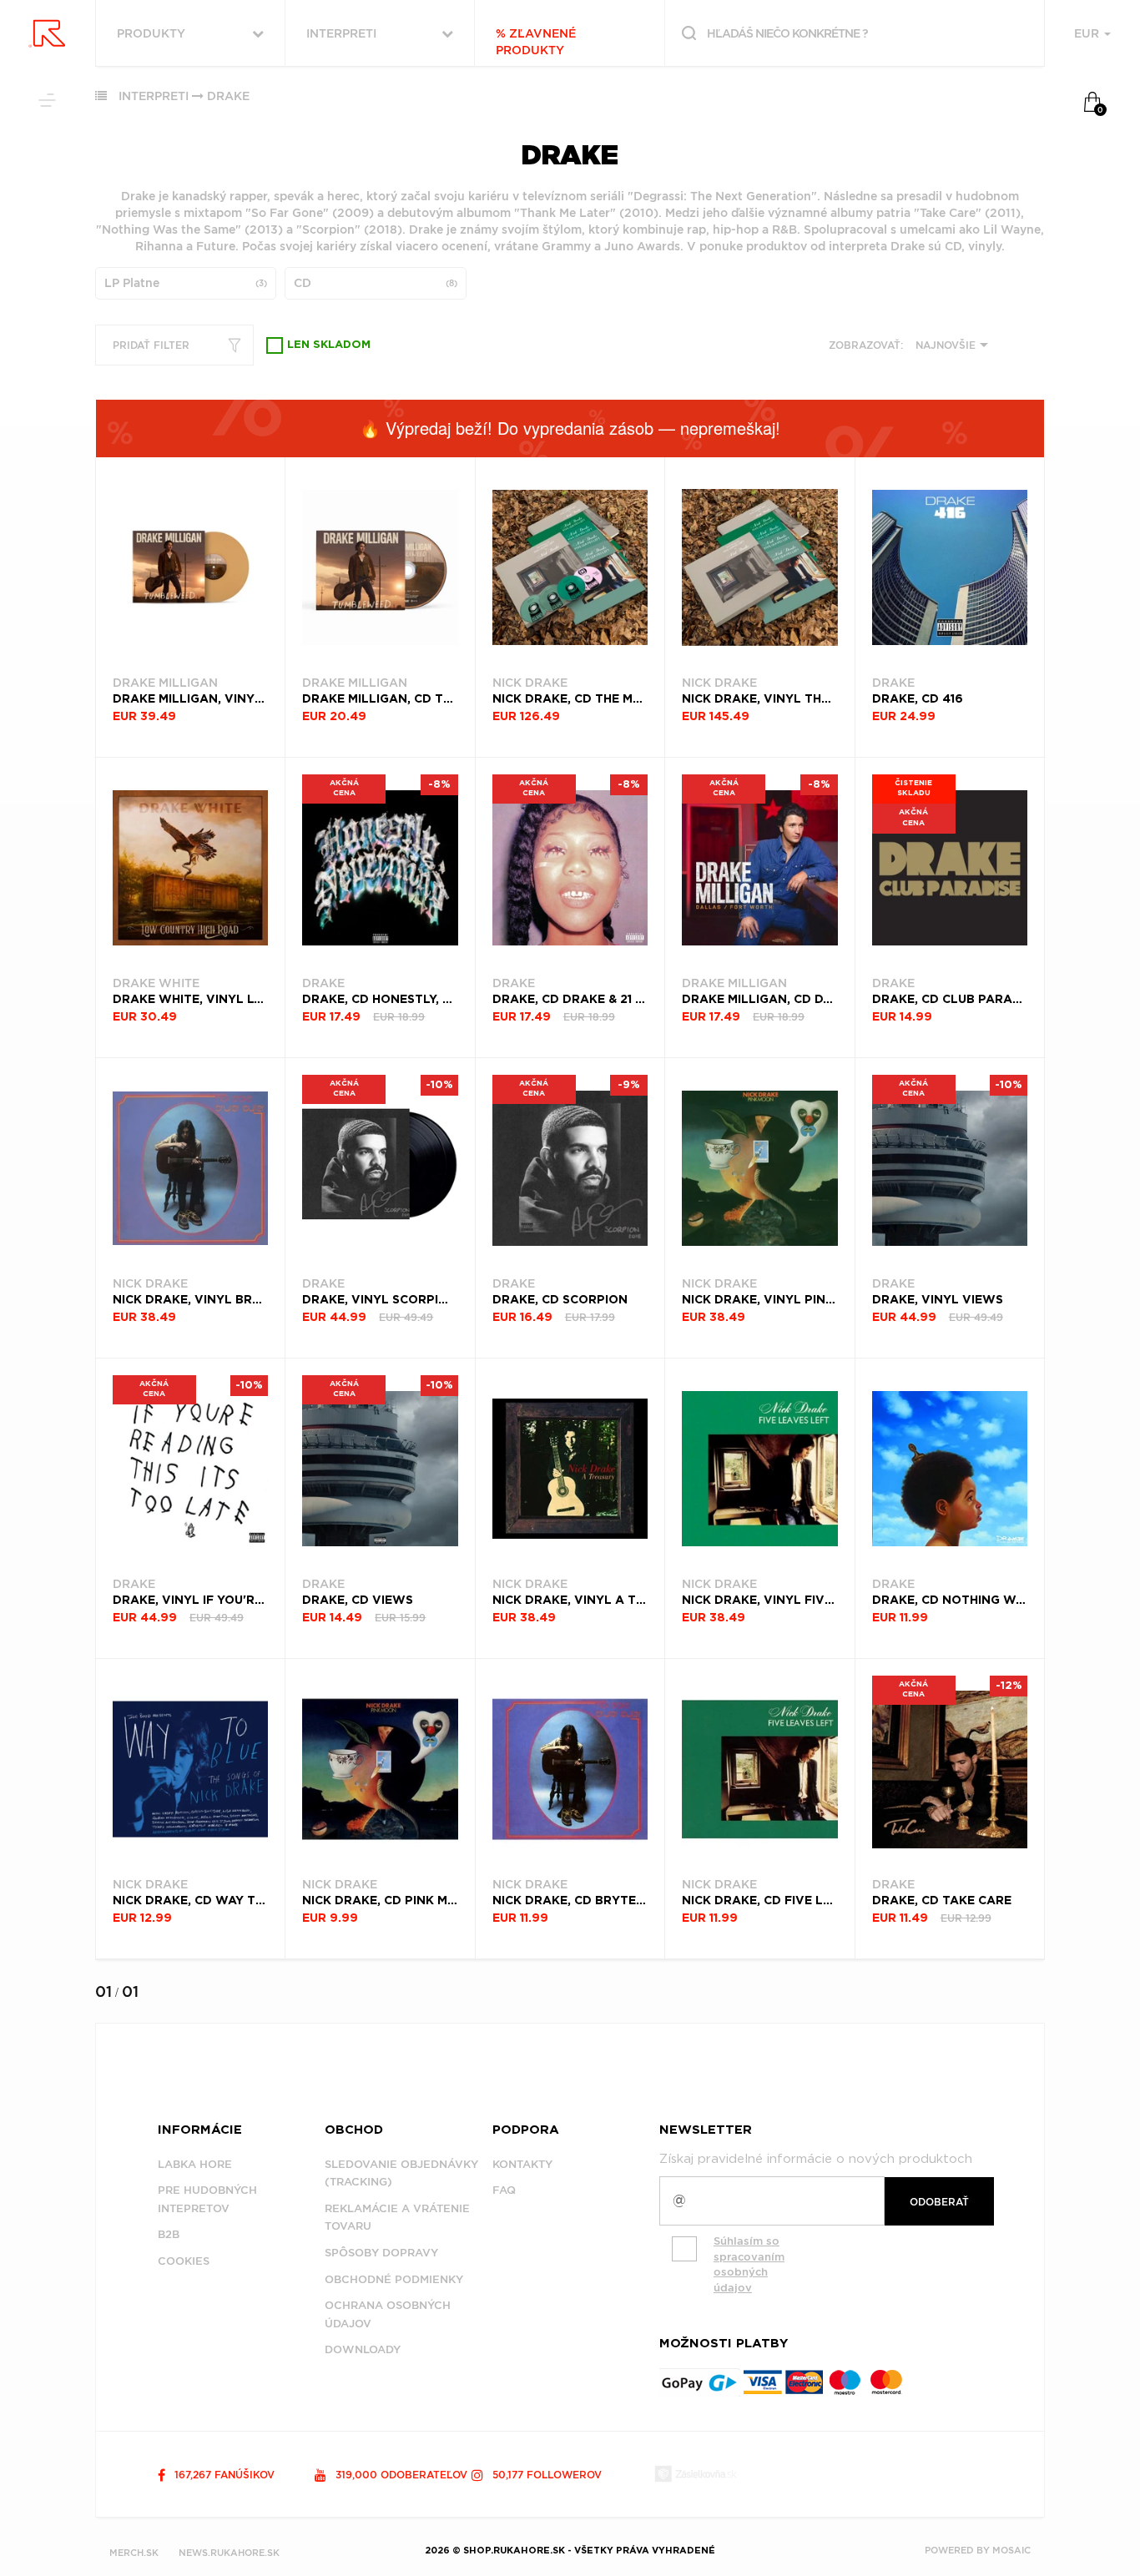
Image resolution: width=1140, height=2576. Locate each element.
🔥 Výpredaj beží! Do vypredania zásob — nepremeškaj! (570, 428)
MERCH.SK (134, 2553)
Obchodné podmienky (394, 2279)
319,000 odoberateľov (400, 2475)
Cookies (184, 2261)
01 (103, 1991)
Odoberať (939, 2202)
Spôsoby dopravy (381, 2253)
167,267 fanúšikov (223, 2475)
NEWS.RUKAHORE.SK (229, 2553)
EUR (1088, 33)
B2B (169, 2234)
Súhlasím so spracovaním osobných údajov (749, 2264)
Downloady (363, 2349)
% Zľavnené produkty (536, 42)
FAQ (504, 2190)
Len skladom (329, 345)
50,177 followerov (545, 2475)
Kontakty (522, 2164)
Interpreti (154, 96)
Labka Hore (195, 2164)
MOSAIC (1011, 2550)
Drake (228, 96)
